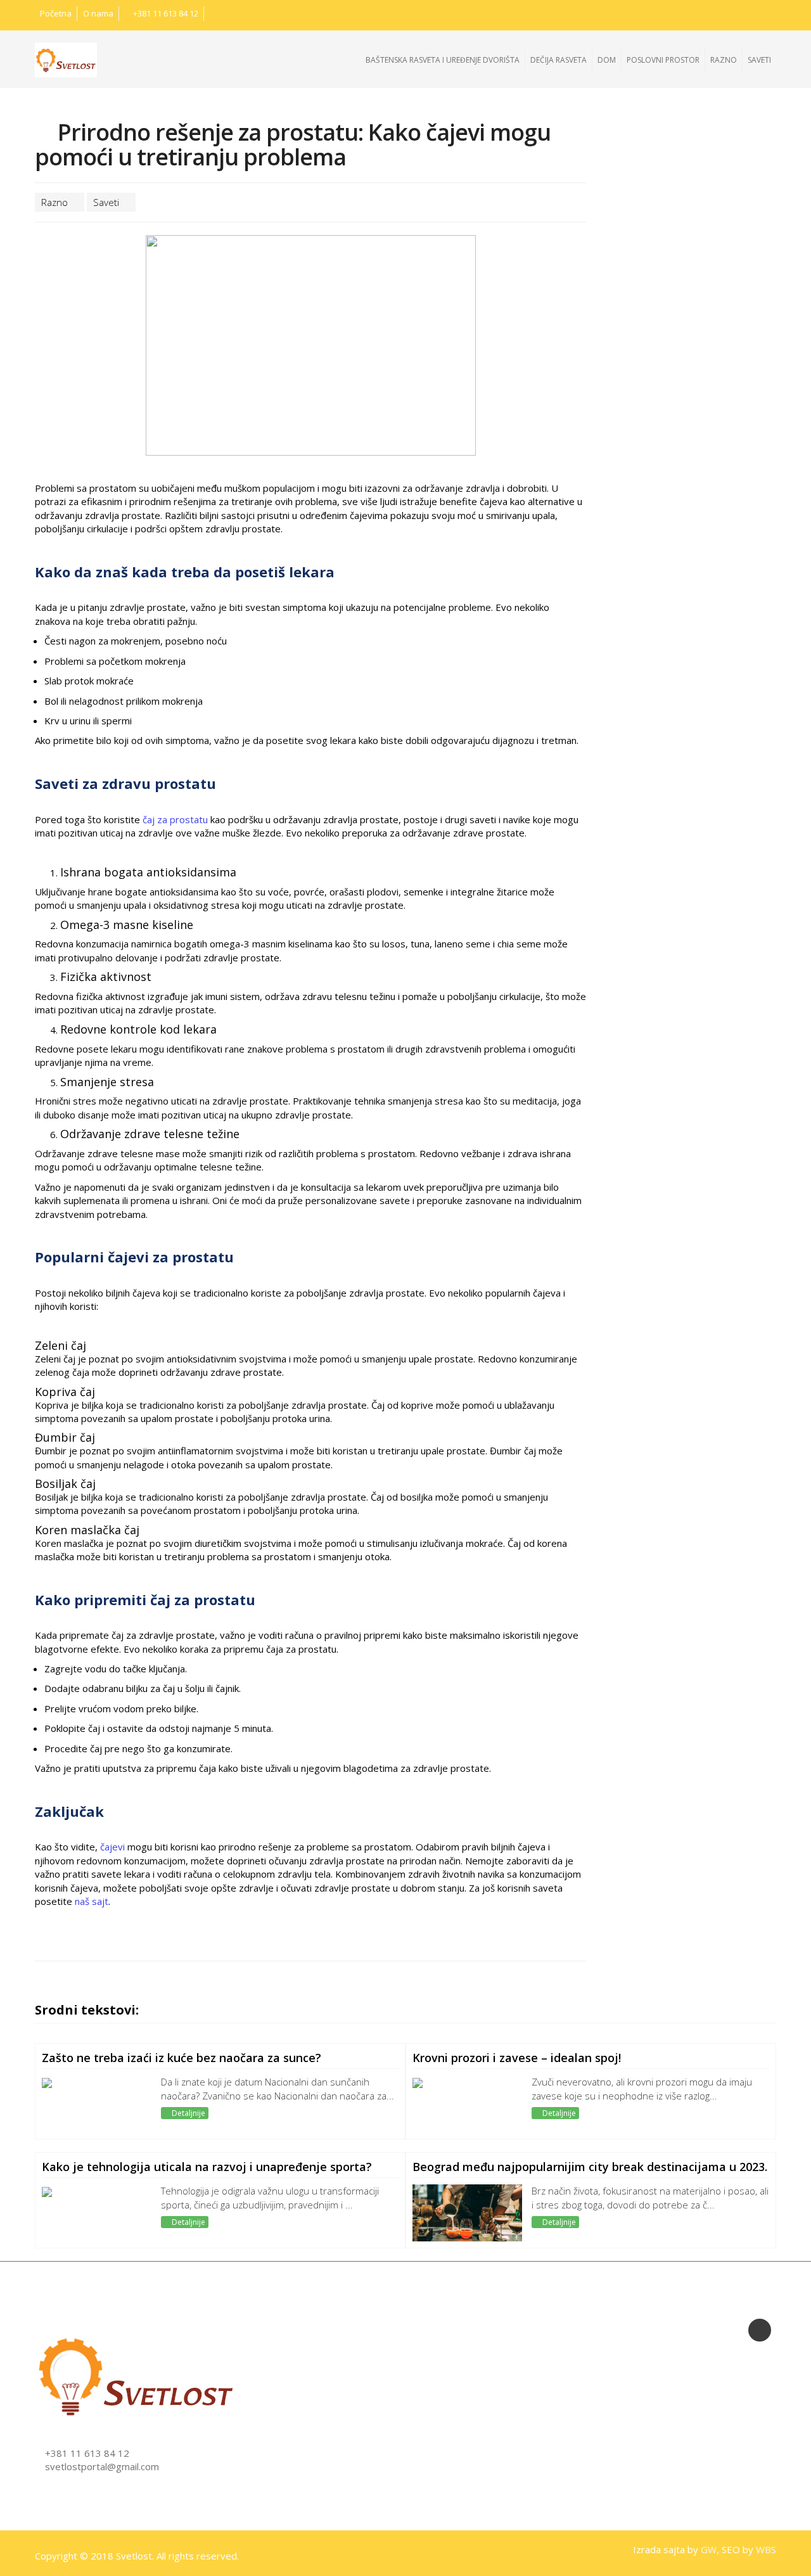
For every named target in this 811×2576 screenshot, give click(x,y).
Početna (56, 13)
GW (709, 2549)
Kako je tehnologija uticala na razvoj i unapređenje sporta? (207, 2167)
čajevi (112, 1847)
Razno (724, 60)
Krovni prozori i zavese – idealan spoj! (517, 2058)
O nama (98, 13)
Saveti (759, 60)
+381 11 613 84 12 (165, 13)
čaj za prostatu (175, 819)
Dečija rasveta (559, 60)
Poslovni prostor (663, 60)
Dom (607, 60)
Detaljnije (188, 2113)
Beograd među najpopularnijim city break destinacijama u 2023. (590, 2167)
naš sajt (92, 1901)
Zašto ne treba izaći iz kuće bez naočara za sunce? (182, 2058)
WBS (766, 2549)
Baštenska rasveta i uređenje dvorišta (443, 60)
